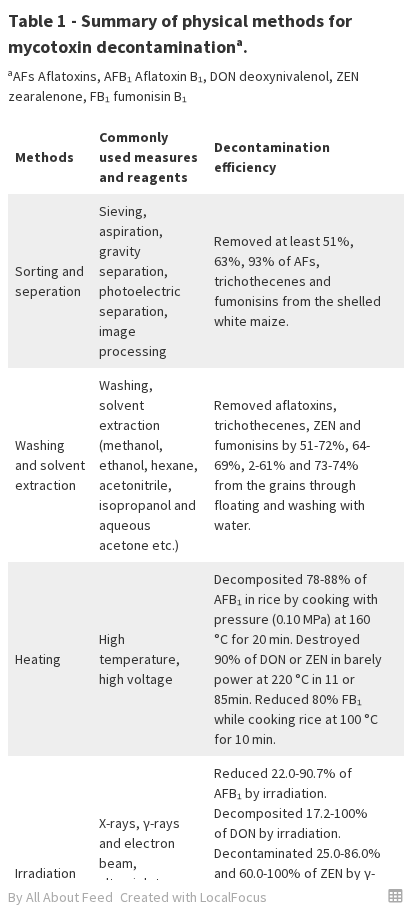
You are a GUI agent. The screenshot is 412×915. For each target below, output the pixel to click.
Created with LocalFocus (193, 897)
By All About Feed (60, 897)
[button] (395, 895)
